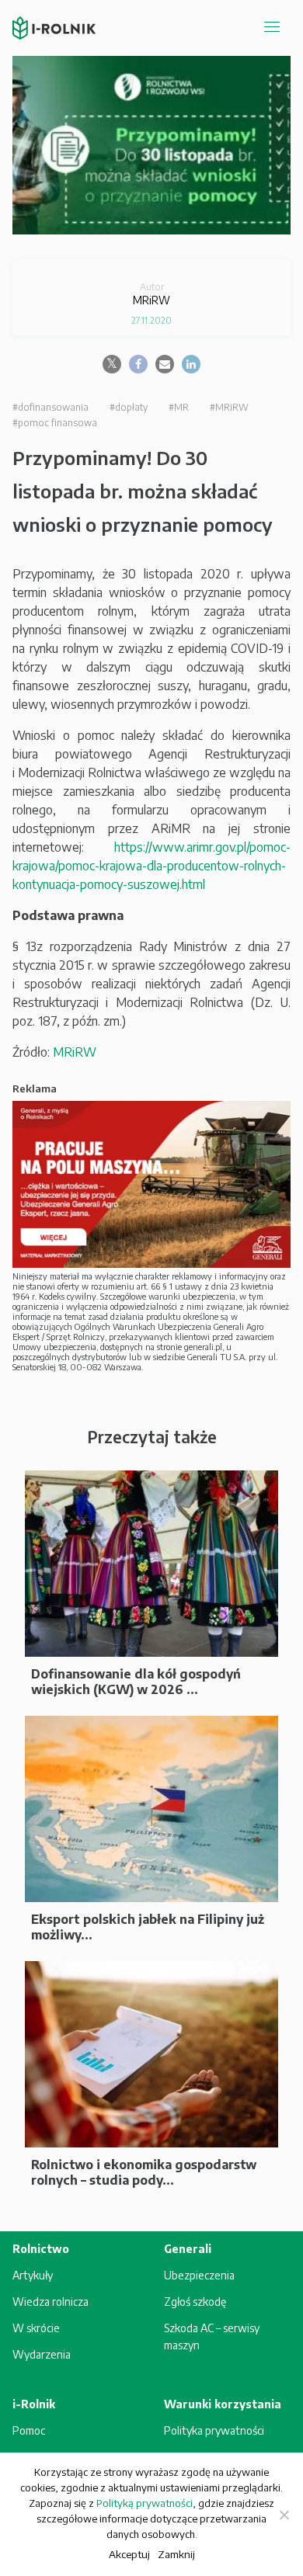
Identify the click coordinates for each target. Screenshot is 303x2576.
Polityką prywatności (145, 2503)
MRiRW (75, 1052)
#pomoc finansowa (55, 423)
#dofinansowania (50, 407)
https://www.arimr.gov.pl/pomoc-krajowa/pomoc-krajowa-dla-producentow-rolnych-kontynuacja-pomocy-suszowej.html (151, 866)
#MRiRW (229, 407)
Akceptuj (129, 2554)
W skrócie (36, 2328)
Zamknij (176, 2554)
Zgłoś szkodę (195, 2302)
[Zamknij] (284, 2515)
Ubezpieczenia (199, 2275)
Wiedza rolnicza (50, 2302)
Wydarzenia (42, 2354)
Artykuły (33, 2275)
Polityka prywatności (214, 2430)
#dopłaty (129, 407)
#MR (179, 407)
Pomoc (29, 2430)
